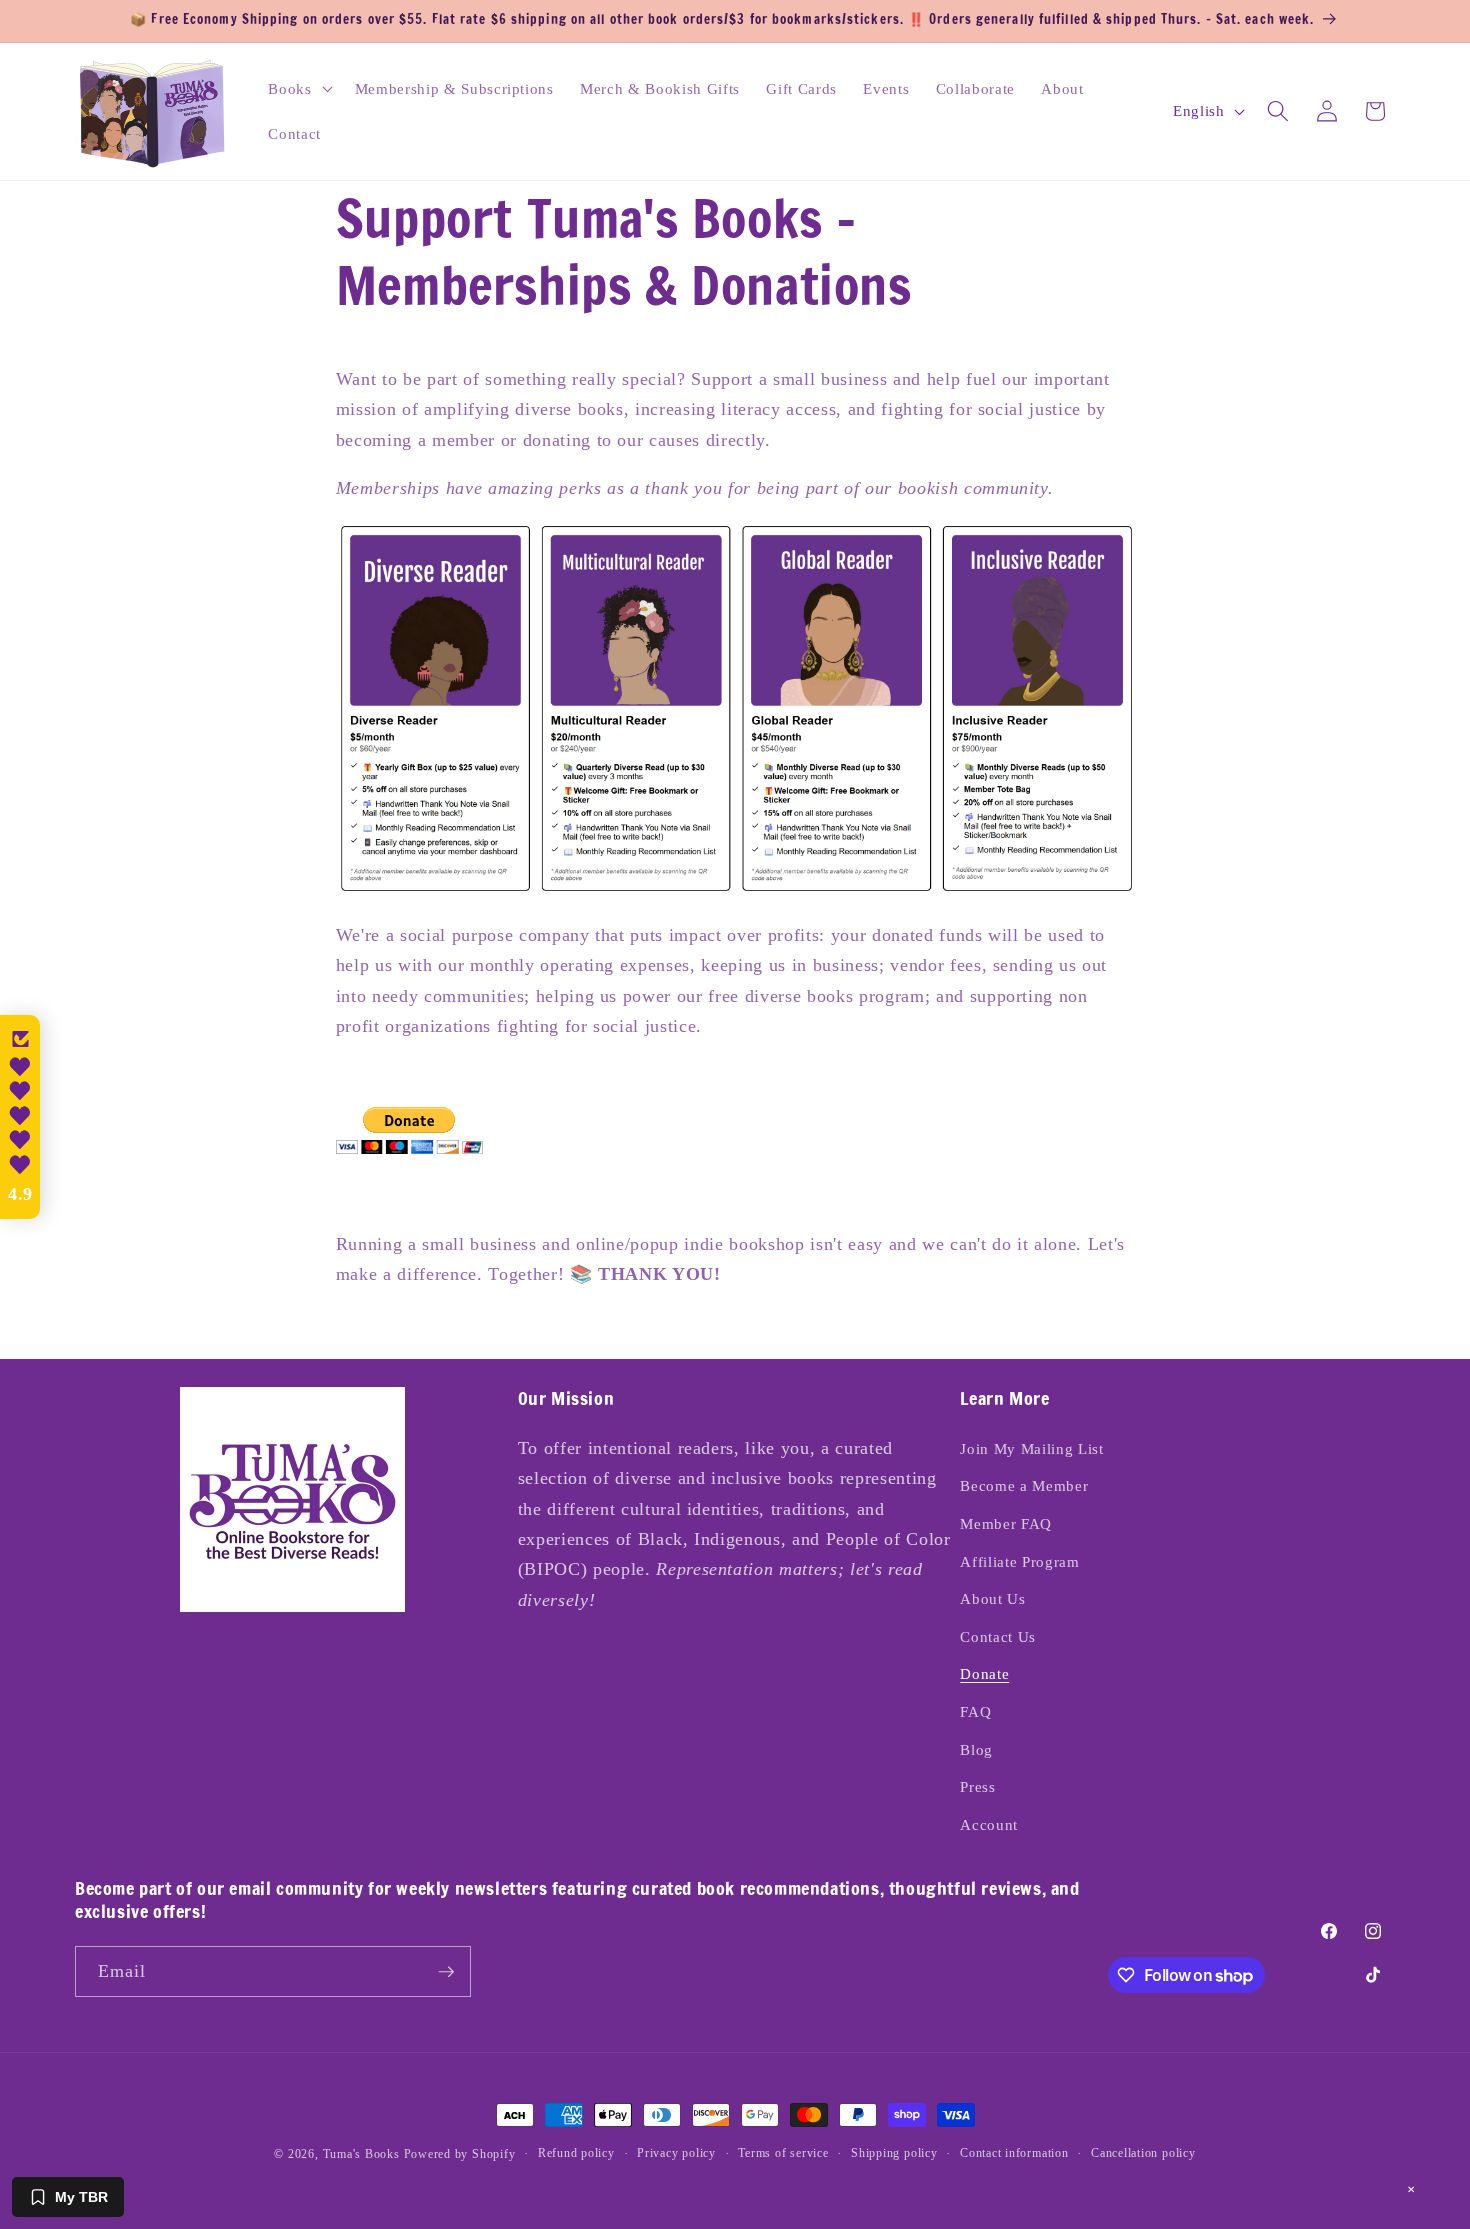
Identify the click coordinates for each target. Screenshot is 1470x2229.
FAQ (975, 1711)
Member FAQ (1006, 1523)
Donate (984, 1673)
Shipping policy (894, 2153)
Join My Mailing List (1031, 1448)
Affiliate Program (1019, 1561)
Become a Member (1024, 1485)
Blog (976, 1749)
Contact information (1014, 2153)
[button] (298, 88)
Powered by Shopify (460, 2154)
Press (977, 1786)
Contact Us (998, 1636)
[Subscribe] (446, 1972)
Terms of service (783, 2153)
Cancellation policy (1143, 2153)
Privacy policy (676, 2153)
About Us (992, 1598)
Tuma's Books (361, 2154)
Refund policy (576, 2153)
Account (989, 1824)
